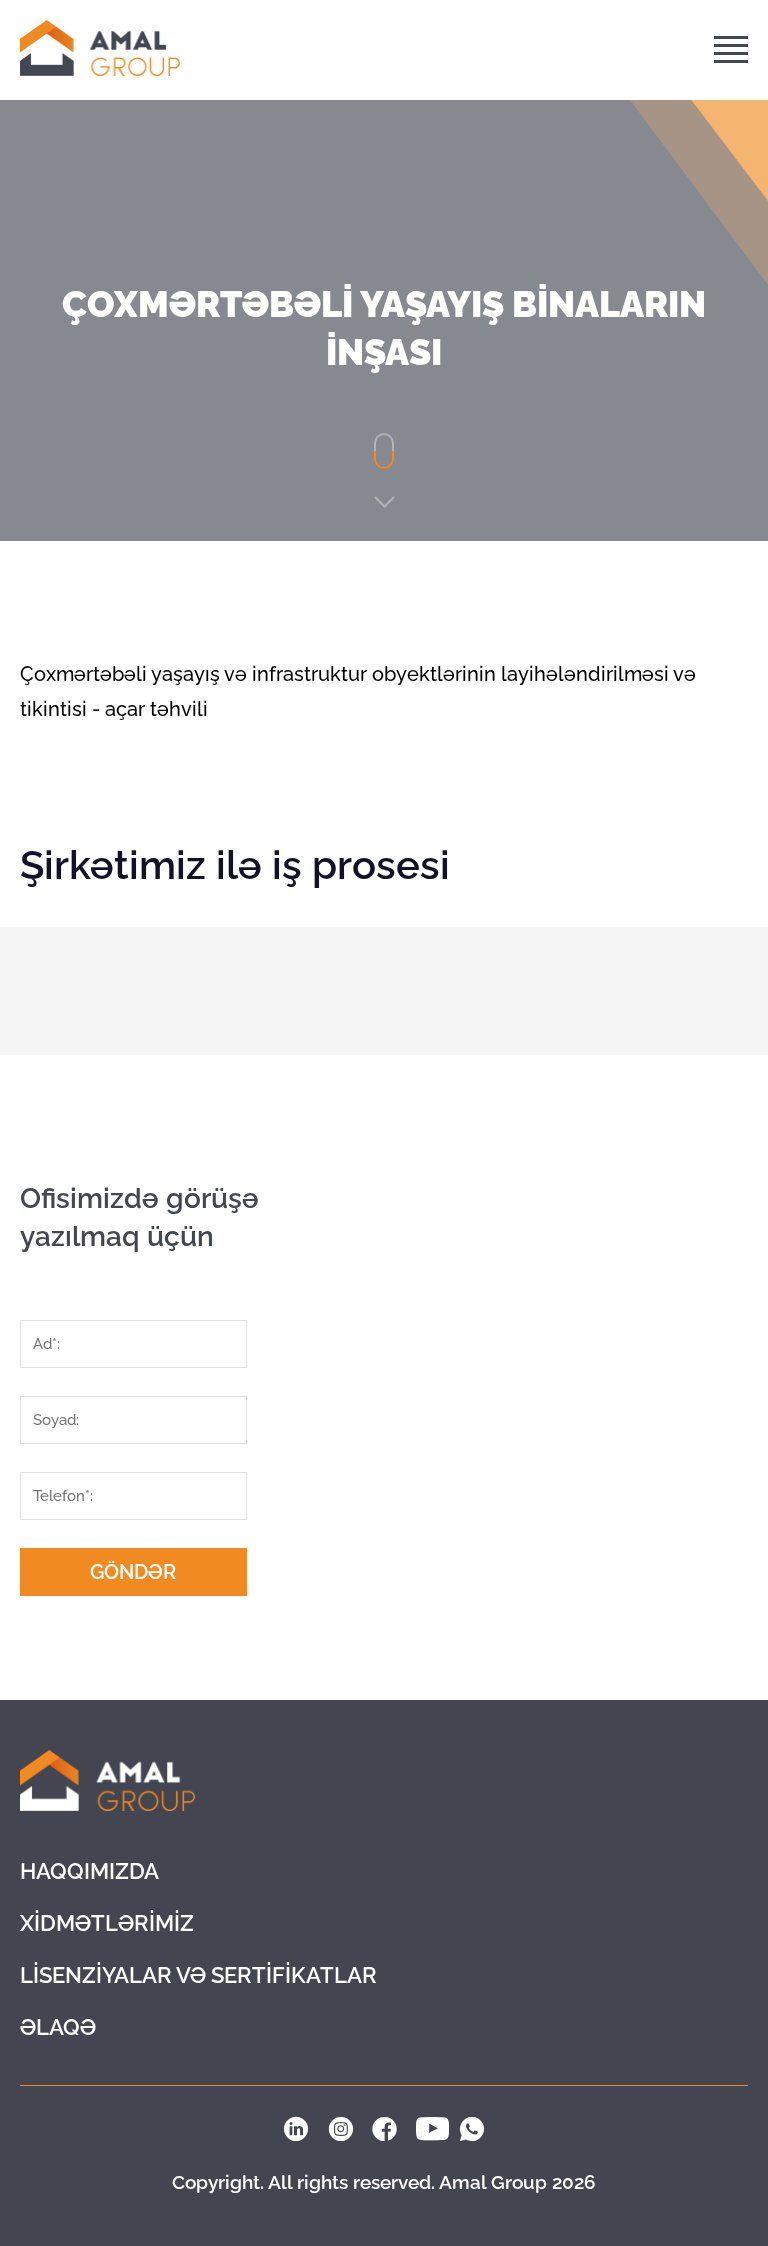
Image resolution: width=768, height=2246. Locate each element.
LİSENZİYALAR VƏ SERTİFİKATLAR (198, 1975)
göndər (133, 1572)
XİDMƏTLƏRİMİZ (107, 1923)
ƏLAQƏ (58, 2027)
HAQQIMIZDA (89, 1871)
